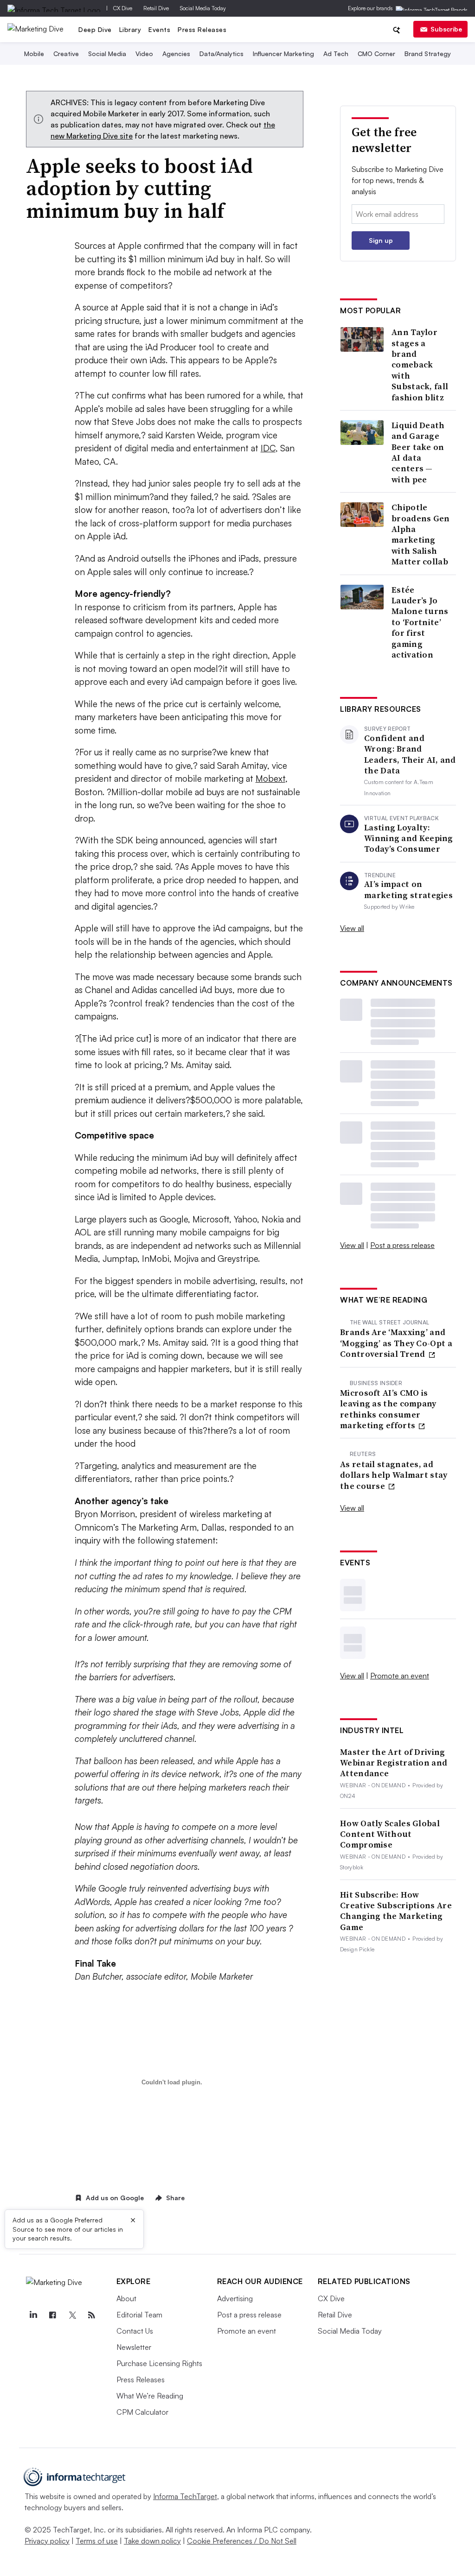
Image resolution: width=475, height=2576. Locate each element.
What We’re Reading (150, 2396)
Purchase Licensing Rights (159, 2363)
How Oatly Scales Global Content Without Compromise (390, 1834)
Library (130, 29)
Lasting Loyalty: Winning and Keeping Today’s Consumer (409, 838)
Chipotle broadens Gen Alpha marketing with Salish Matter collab (421, 534)
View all (352, 928)
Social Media (107, 54)
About (126, 2298)
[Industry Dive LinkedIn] (33, 2315)
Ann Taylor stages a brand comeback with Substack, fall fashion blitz (420, 365)
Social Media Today (203, 8)
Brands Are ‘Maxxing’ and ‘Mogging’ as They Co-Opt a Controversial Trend (396, 1343)
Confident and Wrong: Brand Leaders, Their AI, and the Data (410, 754)
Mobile (34, 54)
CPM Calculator (142, 2412)
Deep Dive (95, 29)
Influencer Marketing (283, 54)
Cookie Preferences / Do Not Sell (242, 2541)
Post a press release (402, 1245)
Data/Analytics (221, 54)
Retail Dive (156, 8)
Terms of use (97, 2541)
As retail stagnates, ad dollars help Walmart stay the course (394, 1475)
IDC (268, 448)
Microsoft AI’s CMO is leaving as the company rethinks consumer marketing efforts (388, 1409)
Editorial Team (139, 2315)
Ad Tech (336, 54)
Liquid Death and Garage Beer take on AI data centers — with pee (418, 452)
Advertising (235, 2298)
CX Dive (123, 8)
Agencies (176, 54)
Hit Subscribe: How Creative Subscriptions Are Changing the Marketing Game (396, 1911)
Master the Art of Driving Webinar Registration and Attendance (394, 1763)
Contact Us (135, 2331)
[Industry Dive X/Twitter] (72, 2315)
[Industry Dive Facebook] (53, 2315)
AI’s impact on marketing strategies (408, 889)
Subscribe (446, 29)
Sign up (381, 240)
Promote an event (400, 1676)
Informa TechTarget (185, 2496)
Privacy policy (47, 2541)
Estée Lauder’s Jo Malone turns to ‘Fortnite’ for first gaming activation (420, 622)
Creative (66, 54)
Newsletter (134, 2347)
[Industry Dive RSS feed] (92, 2315)
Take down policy (152, 2541)
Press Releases (202, 29)
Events (159, 29)
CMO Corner (376, 54)
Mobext (270, 778)
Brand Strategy (428, 54)
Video (144, 54)
